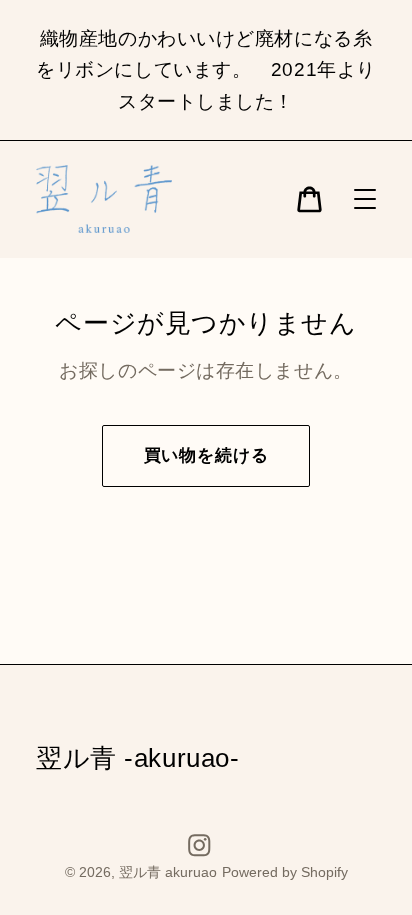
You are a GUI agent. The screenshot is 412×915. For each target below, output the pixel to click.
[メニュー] (365, 200)
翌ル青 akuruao (168, 872)
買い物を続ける (206, 455)
